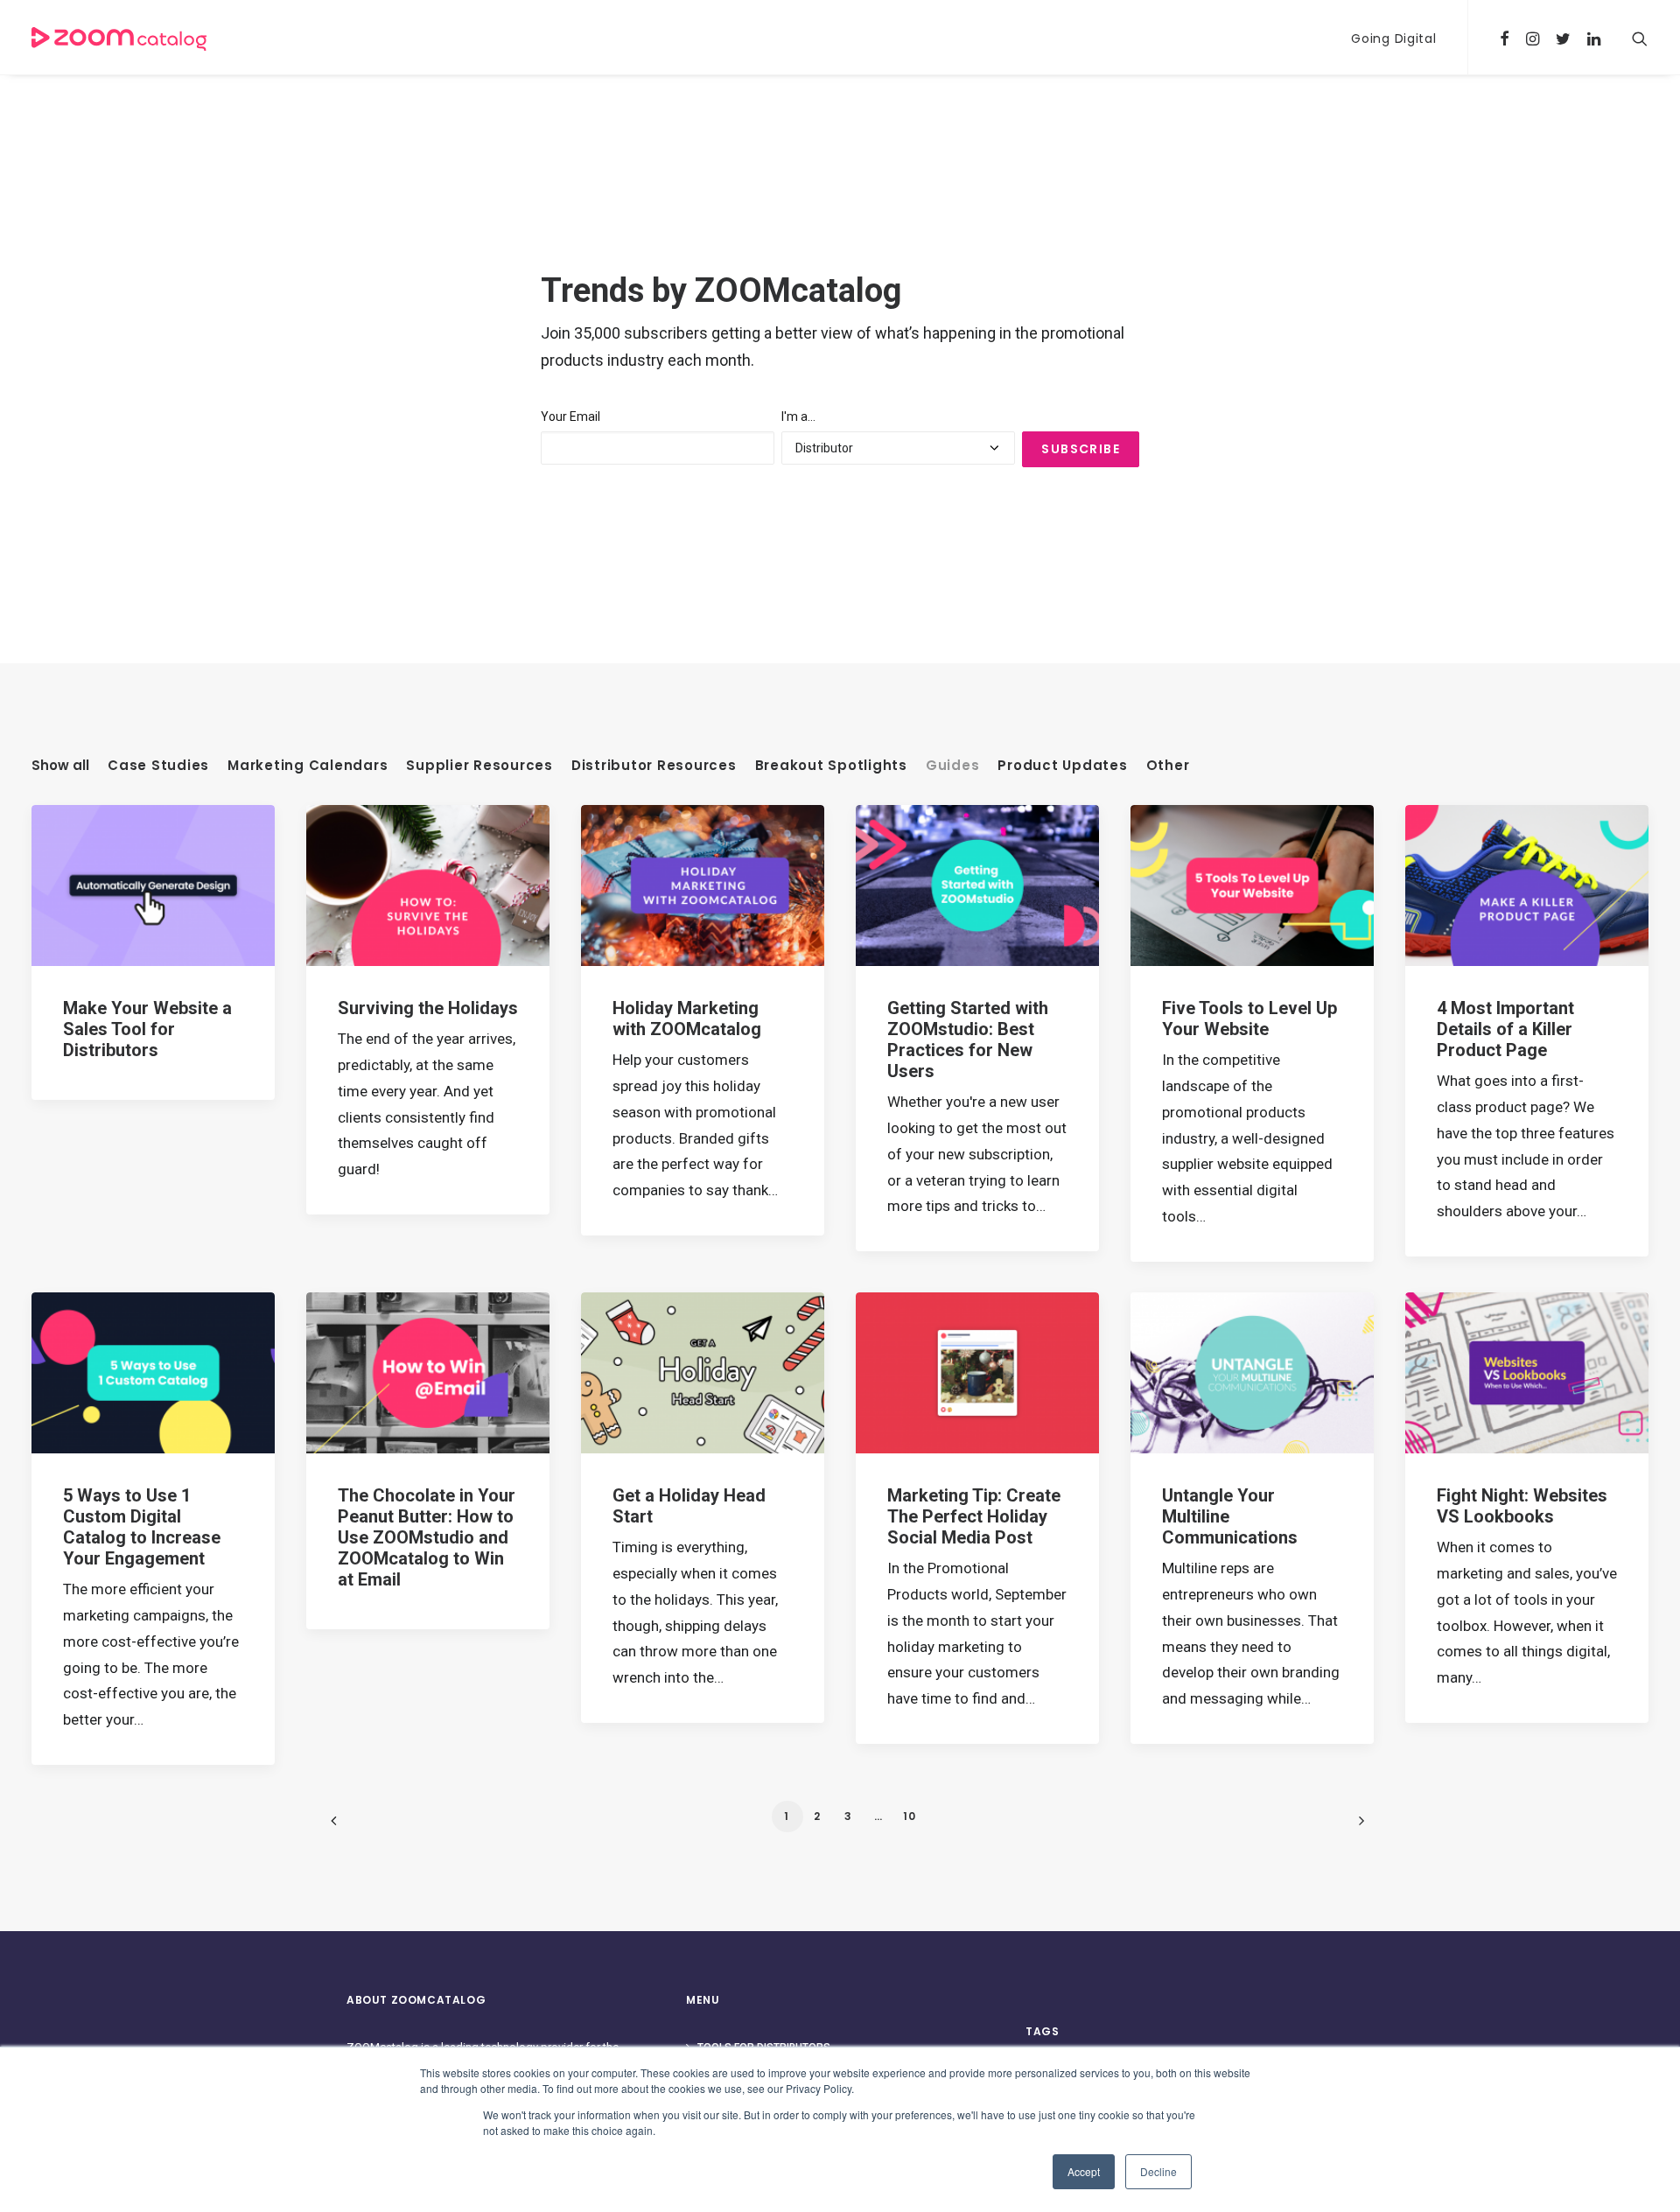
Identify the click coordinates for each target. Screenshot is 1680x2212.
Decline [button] (1158, 2171)
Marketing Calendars (308, 766)
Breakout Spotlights (831, 766)
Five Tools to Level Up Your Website (1249, 1018)
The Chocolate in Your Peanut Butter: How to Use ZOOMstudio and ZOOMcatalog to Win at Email (427, 1537)
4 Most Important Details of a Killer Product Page (1505, 1029)
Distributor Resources (654, 766)
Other (1168, 766)
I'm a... (798, 416)
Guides (953, 766)
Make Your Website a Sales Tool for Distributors (147, 1029)
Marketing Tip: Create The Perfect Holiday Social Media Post (974, 1516)
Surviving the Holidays (428, 1008)
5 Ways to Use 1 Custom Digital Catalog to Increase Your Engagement (142, 1527)
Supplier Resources (479, 766)
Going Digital (1393, 38)
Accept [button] (1084, 2171)
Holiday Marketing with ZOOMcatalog (687, 1018)
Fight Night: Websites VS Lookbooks (1522, 1506)
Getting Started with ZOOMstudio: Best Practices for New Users (968, 1039)
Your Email (570, 416)
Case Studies (158, 766)
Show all (60, 766)
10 (910, 1816)
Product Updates (1062, 766)
